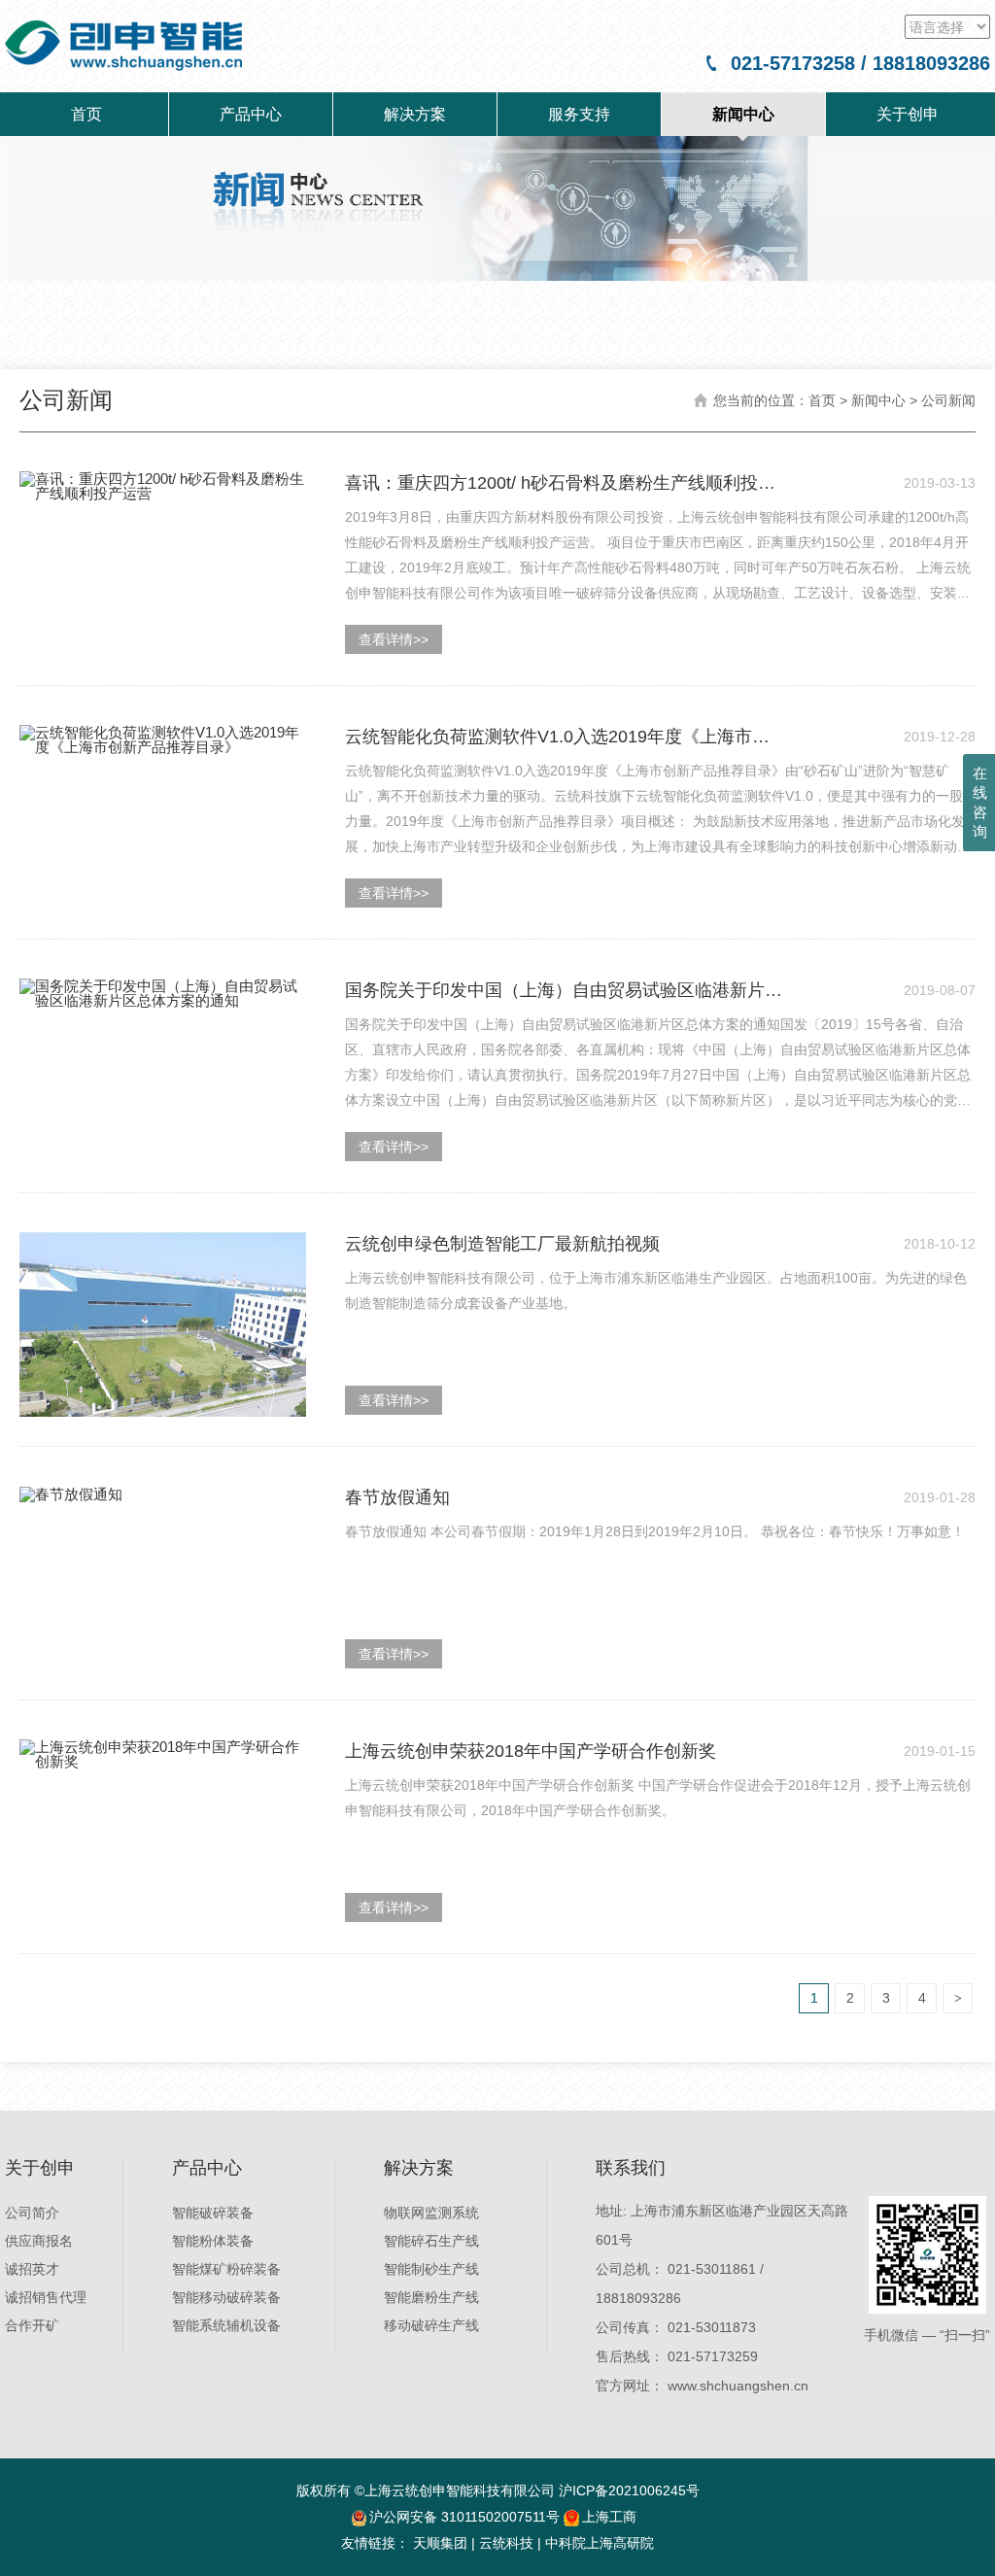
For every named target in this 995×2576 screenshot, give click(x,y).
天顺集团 (440, 2543)
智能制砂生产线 (431, 2269)
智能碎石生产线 (431, 2241)
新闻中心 (743, 114)
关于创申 (908, 114)
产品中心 (251, 114)
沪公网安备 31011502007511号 (464, 2517)
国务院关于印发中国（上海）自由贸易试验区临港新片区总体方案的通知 (564, 991)
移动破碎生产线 (431, 2325)
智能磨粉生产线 (431, 2297)
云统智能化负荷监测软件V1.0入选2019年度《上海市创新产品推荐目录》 (557, 738)
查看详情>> (394, 639)
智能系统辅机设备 (226, 2325)
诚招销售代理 (46, 2297)
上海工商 (609, 2517)
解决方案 (415, 114)
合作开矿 (32, 2325)
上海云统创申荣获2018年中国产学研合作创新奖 (531, 1751)
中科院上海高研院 (600, 2543)
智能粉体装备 (213, 2241)
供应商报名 (39, 2241)
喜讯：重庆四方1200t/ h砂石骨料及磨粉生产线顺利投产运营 (560, 484)
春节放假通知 (397, 1497)
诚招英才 (32, 2269)
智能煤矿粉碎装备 (226, 2269)
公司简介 (32, 2213)
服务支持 (579, 114)
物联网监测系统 (431, 2213)
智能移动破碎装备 (226, 2297)
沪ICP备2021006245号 (629, 2490)
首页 (86, 114)
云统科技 (506, 2543)
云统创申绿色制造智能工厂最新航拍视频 (502, 1244)
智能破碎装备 (213, 2213)
